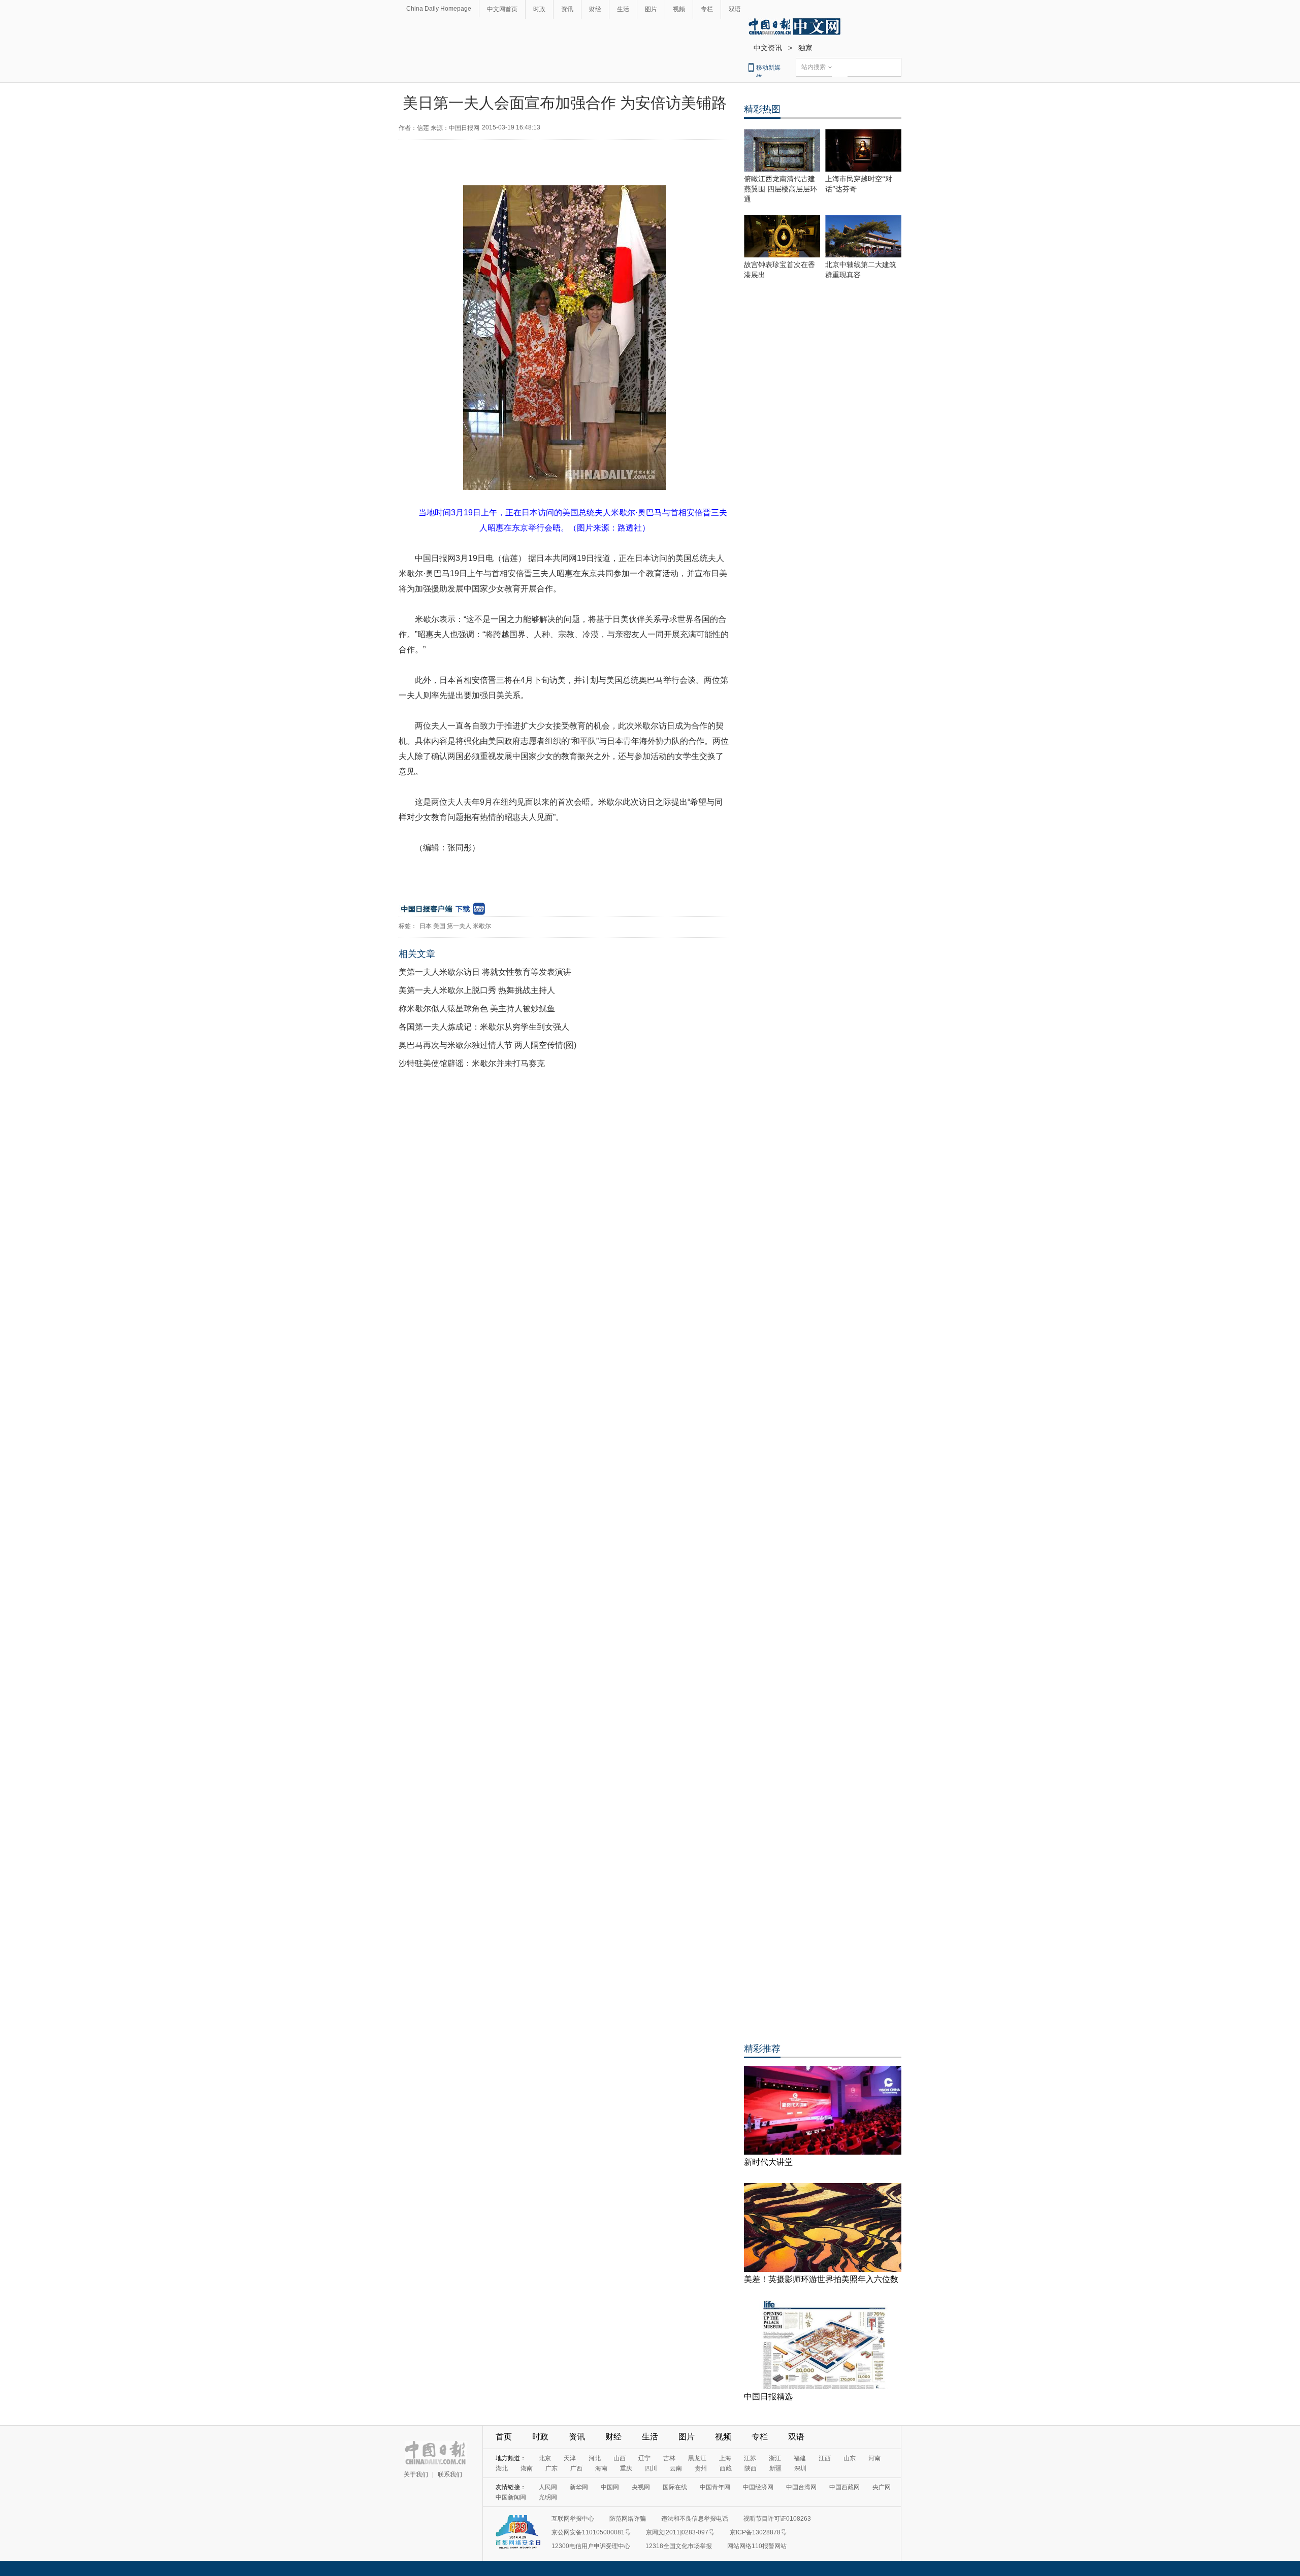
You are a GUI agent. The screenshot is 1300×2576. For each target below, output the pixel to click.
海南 (601, 2468)
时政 (539, 9)
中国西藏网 (844, 2487)
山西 (620, 2458)
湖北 (502, 2468)
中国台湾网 (801, 2487)
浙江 (775, 2458)
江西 (825, 2458)
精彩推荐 (762, 2049)
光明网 (548, 2497)
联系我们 (450, 2474)
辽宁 (644, 2458)
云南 (676, 2468)
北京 (545, 2458)
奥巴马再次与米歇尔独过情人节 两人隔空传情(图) (487, 1045)
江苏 (750, 2458)
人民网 (548, 2487)
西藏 (726, 2468)
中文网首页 (502, 9)
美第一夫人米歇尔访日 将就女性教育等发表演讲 (485, 972)
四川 (651, 2468)
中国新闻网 (511, 2497)
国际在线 (675, 2487)
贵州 (701, 2468)
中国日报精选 (768, 2397)
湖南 (527, 2468)
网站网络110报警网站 (757, 2546)
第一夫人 (459, 926)
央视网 (641, 2487)
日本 (426, 926)
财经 (595, 9)
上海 (725, 2458)
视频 (679, 9)
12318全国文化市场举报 (679, 2546)
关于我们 (416, 2474)
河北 (595, 2458)
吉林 (669, 2458)
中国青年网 (715, 2487)
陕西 (751, 2468)
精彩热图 (762, 109)
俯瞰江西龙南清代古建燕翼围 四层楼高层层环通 (781, 189)
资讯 (567, 9)
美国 (439, 926)
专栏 (707, 9)
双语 (735, 9)
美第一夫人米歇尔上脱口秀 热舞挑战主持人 (477, 990)
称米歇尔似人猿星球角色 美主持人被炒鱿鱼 (477, 1009)
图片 (651, 9)
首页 (504, 2437)
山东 (850, 2458)
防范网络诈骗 (628, 2519)
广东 (551, 2468)
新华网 (579, 2487)
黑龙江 (697, 2458)
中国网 (610, 2487)
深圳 (800, 2468)
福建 (800, 2458)
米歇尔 (482, 926)
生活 (623, 9)
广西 (576, 2468)
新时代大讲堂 (768, 2162)
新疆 (775, 2468)
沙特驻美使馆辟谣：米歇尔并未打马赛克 (472, 1063)
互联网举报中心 (573, 2519)
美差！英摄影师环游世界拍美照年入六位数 (821, 2279)
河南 (874, 2458)
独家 (805, 48)
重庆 (626, 2468)
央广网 (882, 2487)
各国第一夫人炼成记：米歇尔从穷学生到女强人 (484, 1027)
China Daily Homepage (439, 9)
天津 (570, 2458)
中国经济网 (758, 2487)
